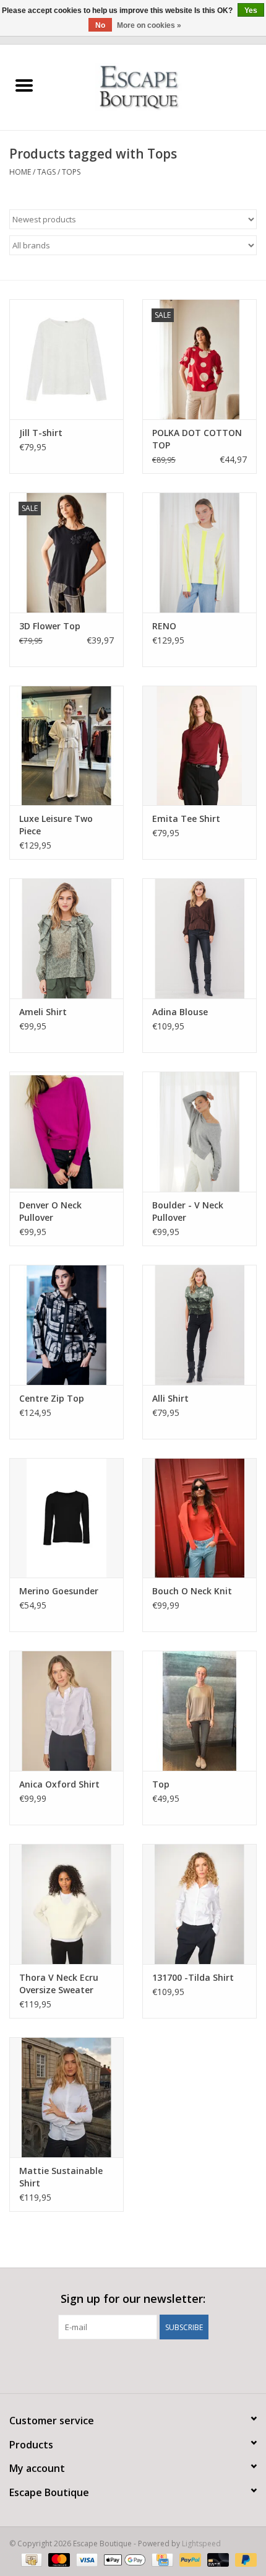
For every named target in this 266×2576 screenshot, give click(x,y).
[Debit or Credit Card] (217, 2559)
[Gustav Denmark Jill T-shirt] (66, 359)
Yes (251, 11)
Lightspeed (201, 2543)
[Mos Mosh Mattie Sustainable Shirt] (66, 2097)
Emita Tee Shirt (186, 819)
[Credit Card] (161, 2559)
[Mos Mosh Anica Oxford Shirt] (66, 1711)
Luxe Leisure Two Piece (56, 825)
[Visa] (86, 2559)
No (100, 25)
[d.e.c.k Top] (199, 1711)
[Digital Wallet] (123, 2559)
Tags (46, 172)
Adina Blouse (180, 1012)
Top (161, 1784)
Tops (71, 172)
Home (20, 172)
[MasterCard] (58, 2559)
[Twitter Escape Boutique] (133, 2365)
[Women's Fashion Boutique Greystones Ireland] (157, 86)
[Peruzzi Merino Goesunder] (66, 1518)
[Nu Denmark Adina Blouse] (199, 938)
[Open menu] (24, 85)
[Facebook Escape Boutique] (111, 2365)
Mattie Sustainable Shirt (61, 2177)
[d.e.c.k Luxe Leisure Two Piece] (66, 746)
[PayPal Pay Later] (244, 2559)
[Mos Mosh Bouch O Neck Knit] (199, 1518)
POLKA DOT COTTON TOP (197, 439)
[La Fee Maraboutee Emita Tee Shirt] (199, 746)
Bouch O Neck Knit (192, 1591)
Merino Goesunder (59, 1591)
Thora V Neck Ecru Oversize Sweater (59, 1984)
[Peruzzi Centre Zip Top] (66, 1325)
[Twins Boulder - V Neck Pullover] (199, 1132)
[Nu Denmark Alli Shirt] (199, 1325)
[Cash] (30, 2559)
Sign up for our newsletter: (133, 2299)
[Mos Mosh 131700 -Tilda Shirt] (199, 1904)
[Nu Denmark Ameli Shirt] (66, 938)
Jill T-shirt (41, 433)
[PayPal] (189, 2559)
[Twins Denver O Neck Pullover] (66, 1132)
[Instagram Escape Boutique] (155, 2365)
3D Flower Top (50, 626)
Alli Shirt (170, 1398)
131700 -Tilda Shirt (193, 1977)
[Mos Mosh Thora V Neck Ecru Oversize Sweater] (66, 1904)
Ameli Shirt (43, 1012)
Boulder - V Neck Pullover (188, 1211)
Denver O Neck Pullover (50, 1211)
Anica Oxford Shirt (59, 1784)
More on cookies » (149, 25)
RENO (164, 626)
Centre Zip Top (52, 1398)
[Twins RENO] (199, 552)
